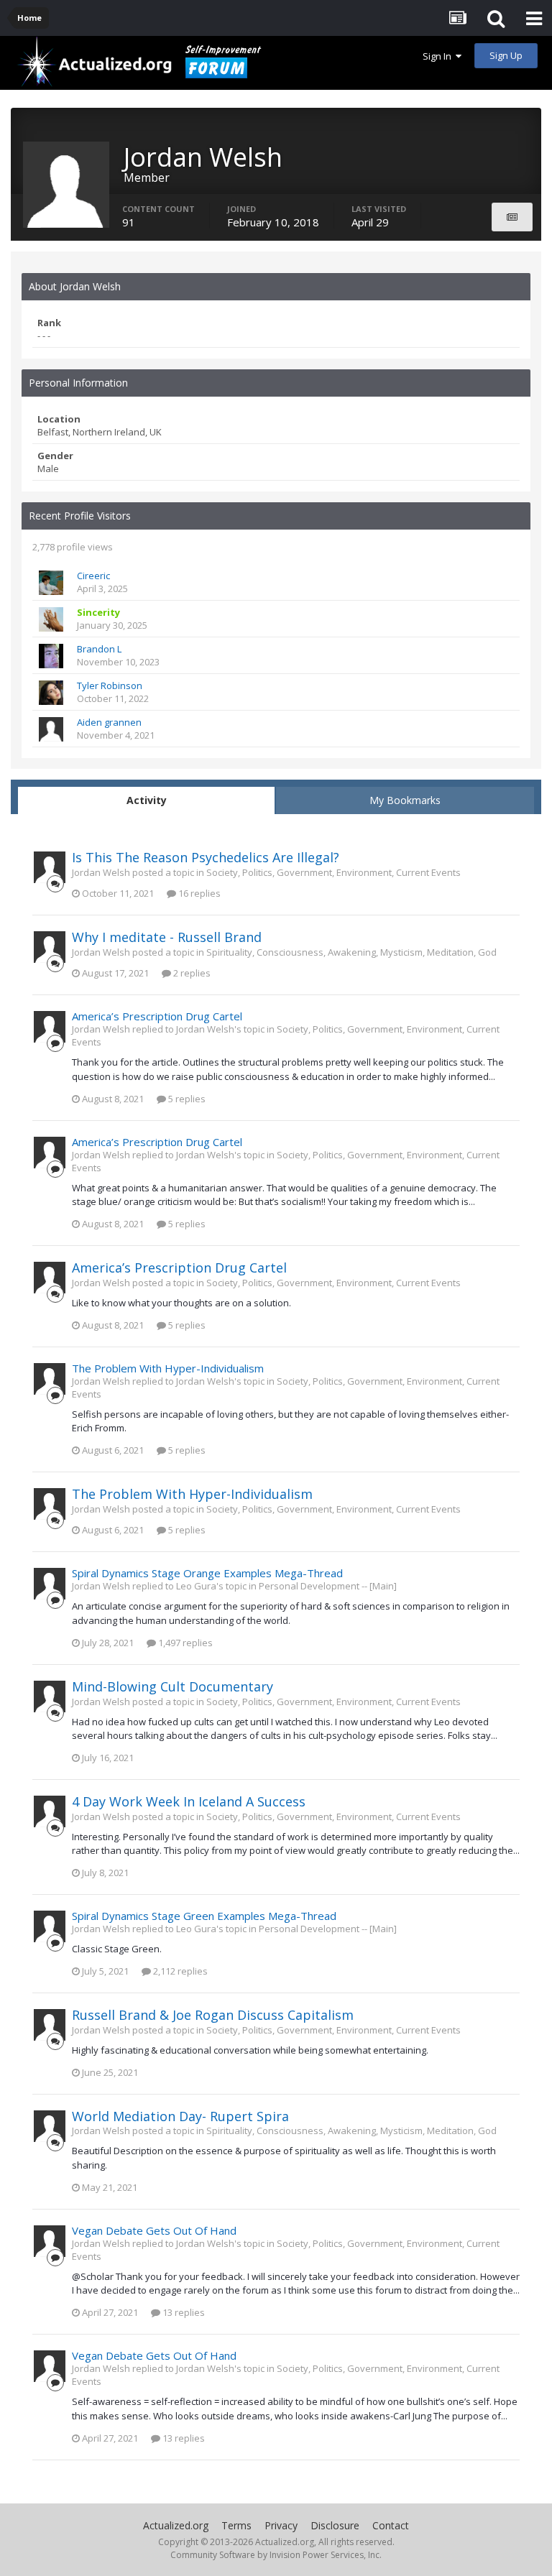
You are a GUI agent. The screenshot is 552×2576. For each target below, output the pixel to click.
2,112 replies (179, 1971)
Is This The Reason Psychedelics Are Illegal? (206, 857)
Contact (391, 2525)
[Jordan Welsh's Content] (512, 217)
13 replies (183, 2312)
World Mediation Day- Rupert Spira (180, 2116)
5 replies (186, 1099)
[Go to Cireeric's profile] (51, 583)
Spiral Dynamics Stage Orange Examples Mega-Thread (207, 1573)
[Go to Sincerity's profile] (51, 619)
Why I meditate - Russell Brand (167, 937)
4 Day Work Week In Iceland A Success (189, 1801)
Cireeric (93, 576)
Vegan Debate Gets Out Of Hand (154, 2230)
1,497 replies (184, 1643)
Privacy (281, 2525)
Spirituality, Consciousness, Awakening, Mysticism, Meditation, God (351, 952)
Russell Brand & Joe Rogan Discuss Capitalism (213, 2015)
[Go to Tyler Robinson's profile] (51, 693)
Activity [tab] (147, 800)
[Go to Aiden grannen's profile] (51, 729)
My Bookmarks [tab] (405, 800)
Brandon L (99, 649)
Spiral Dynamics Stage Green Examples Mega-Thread (204, 1916)
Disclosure (335, 2525)
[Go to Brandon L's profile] (51, 656)
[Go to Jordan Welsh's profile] (50, 867)
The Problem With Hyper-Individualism (168, 1368)
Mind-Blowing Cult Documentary (172, 1686)
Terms (236, 2525)
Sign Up (506, 55)
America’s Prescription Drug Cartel (157, 1016)
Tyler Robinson (110, 685)
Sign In (439, 56)
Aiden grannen (109, 722)
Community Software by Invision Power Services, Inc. (276, 2555)
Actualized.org (176, 2525)
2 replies (191, 973)
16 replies (198, 893)
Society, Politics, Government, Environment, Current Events (333, 872)
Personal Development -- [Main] (328, 1586)
